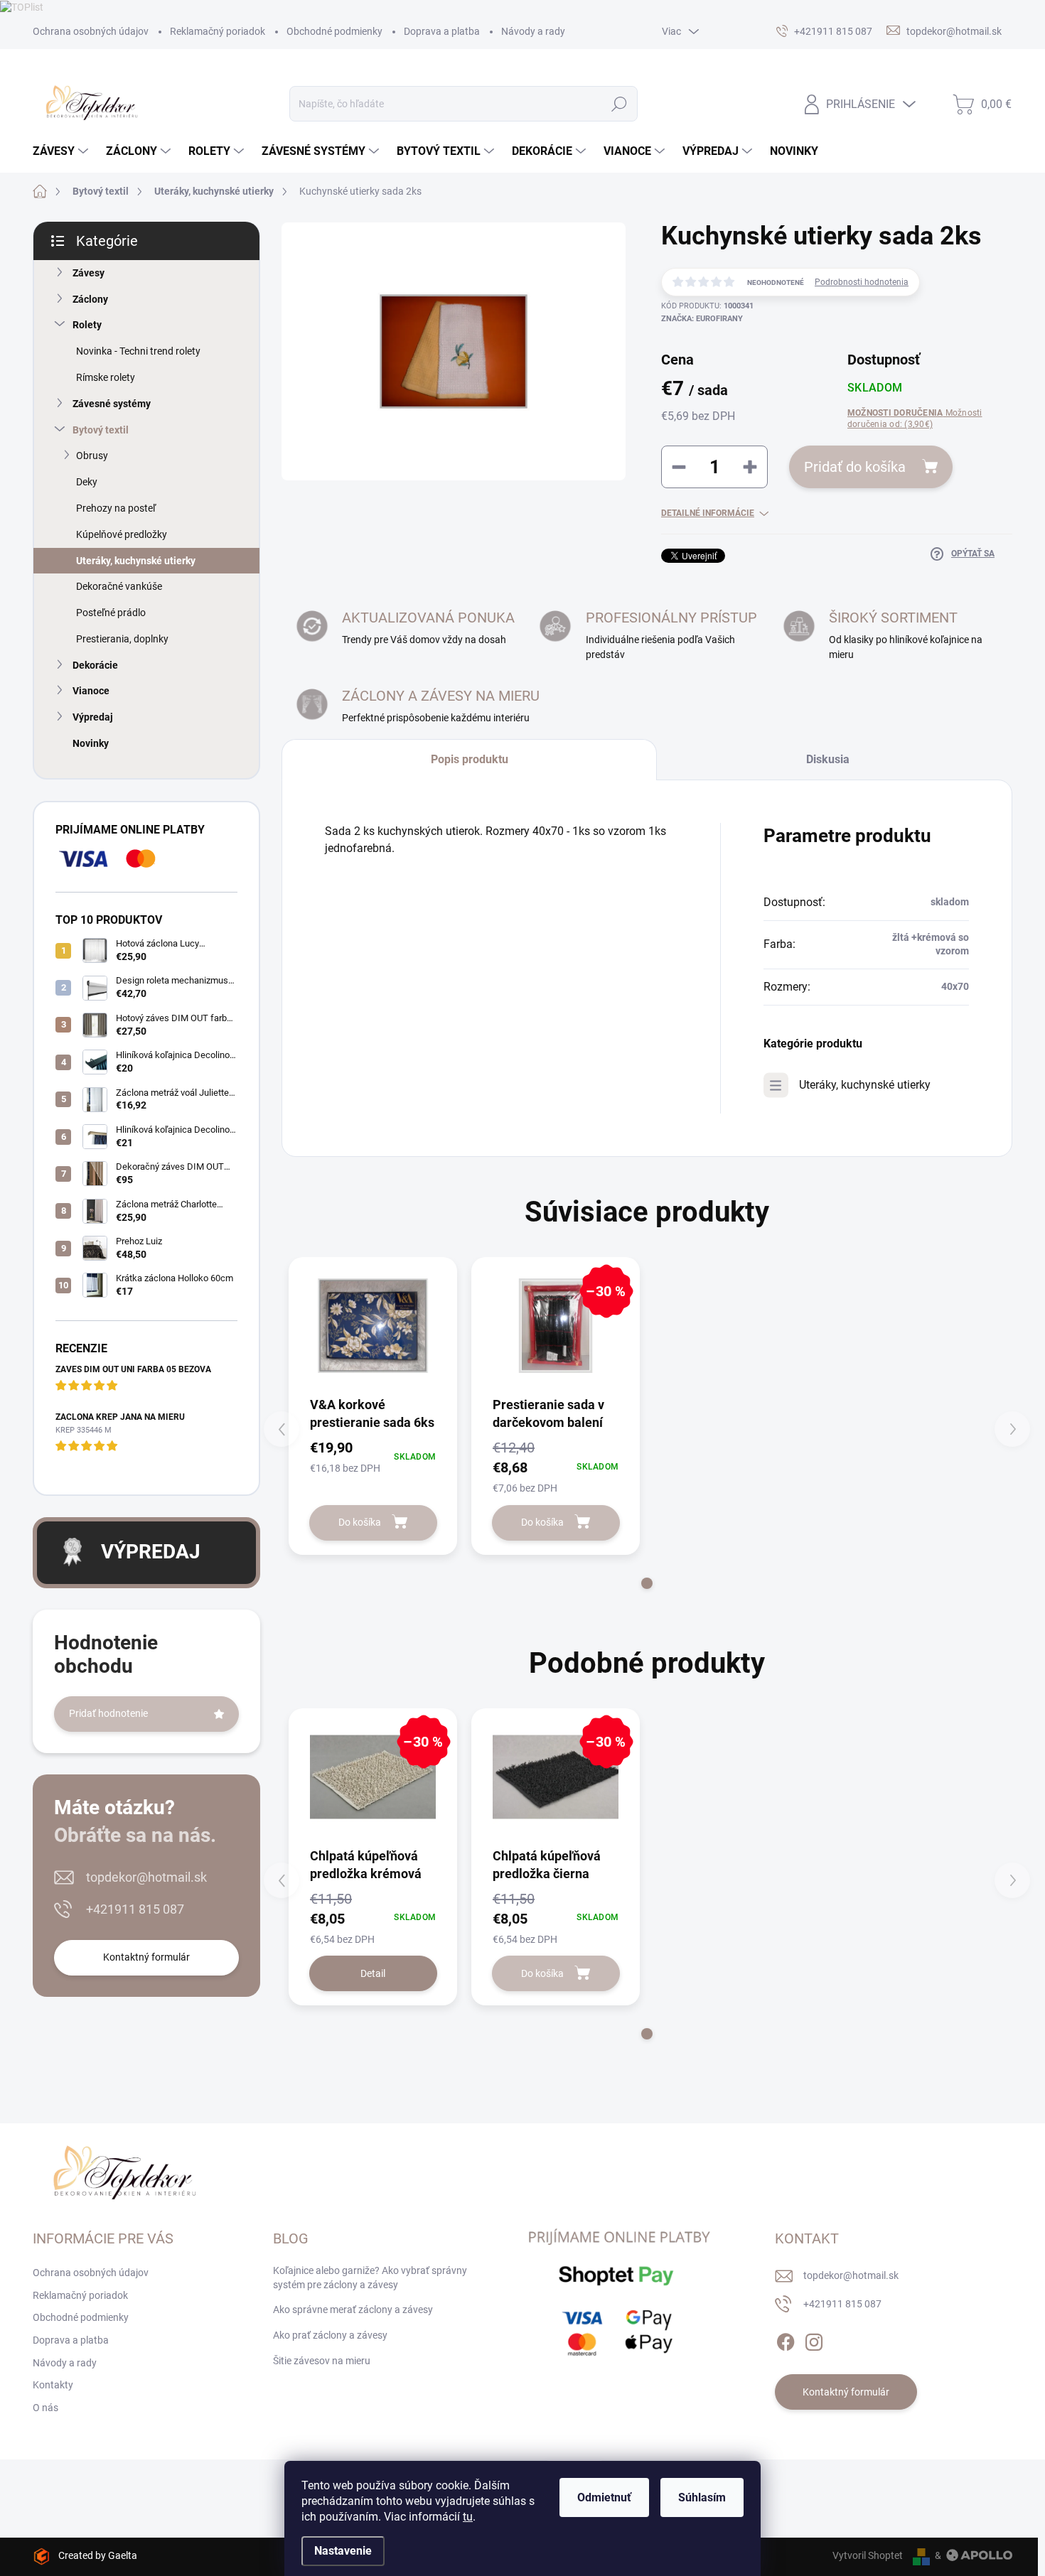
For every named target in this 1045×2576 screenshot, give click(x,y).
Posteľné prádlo (111, 613)
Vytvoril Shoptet (868, 2555)
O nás (45, 2408)
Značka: (702, 319)
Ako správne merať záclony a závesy (353, 2310)
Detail (373, 1973)
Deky (87, 482)
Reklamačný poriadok (218, 31)
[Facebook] (786, 2339)
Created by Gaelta (98, 2555)
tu (468, 2517)
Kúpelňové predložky (122, 534)
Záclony (90, 299)
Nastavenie (343, 2551)
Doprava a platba (442, 31)
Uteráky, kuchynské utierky (136, 561)
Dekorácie (95, 665)
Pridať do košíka (855, 467)
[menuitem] (62, 151)
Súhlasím (702, 2497)
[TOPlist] (22, 6)
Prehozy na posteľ (116, 508)
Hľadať (619, 104)
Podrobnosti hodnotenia (862, 282)
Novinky (91, 743)
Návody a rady (533, 31)
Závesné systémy (112, 404)
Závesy (89, 273)
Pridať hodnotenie (108, 1713)
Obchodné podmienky (334, 31)
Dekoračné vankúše (119, 586)
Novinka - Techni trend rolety (138, 351)
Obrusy (92, 456)
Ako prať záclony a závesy (330, 2335)
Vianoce (91, 691)
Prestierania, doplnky (122, 639)
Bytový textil (101, 430)
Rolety (87, 325)
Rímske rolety (106, 377)
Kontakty (53, 2385)
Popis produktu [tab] (470, 759)
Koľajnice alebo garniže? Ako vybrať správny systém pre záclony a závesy (370, 2278)
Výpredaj (93, 717)
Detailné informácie (708, 513)
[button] (647, 1583)
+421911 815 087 (135, 1909)
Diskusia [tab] (828, 759)
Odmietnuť (604, 2497)
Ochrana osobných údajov (91, 31)
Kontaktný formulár (146, 1957)
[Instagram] (814, 2339)
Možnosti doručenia (915, 419)
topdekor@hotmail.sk (146, 1877)
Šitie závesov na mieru (322, 2361)
